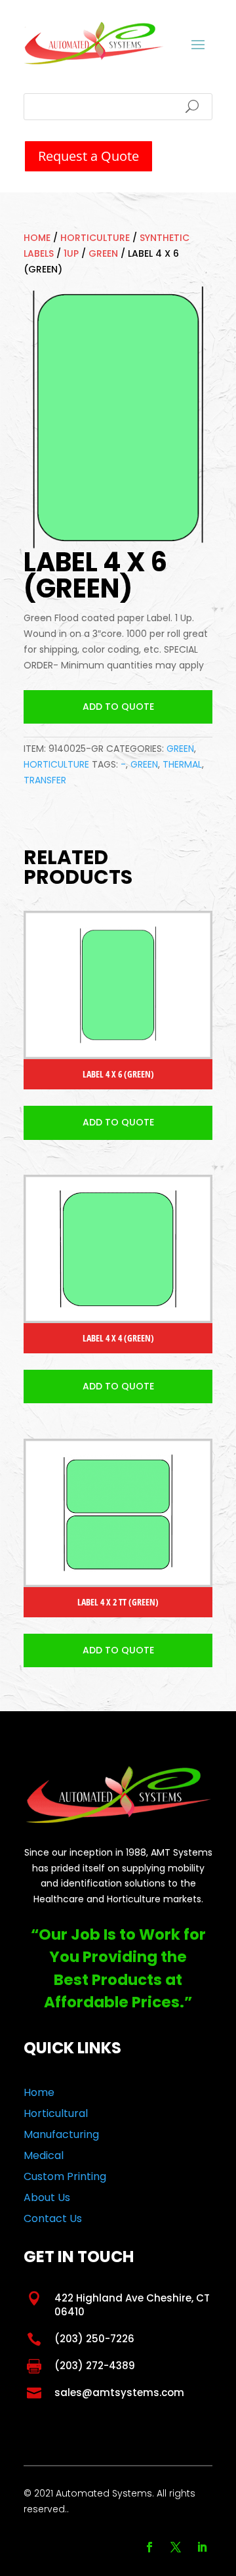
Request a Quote (88, 156)
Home (37, 238)
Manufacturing (61, 2134)
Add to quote (118, 707)
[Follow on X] (176, 2547)
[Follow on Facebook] (149, 2547)
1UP (71, 253)
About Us (47, 2197)
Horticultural (56, 2113)
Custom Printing (65, 2176)
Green (144, 764)
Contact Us (53, 2218)
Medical (44, 2155)
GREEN (103, 253)
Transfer (45, 780)
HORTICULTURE (95, 238)
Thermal (182, 764)
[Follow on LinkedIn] (202, 2547)
